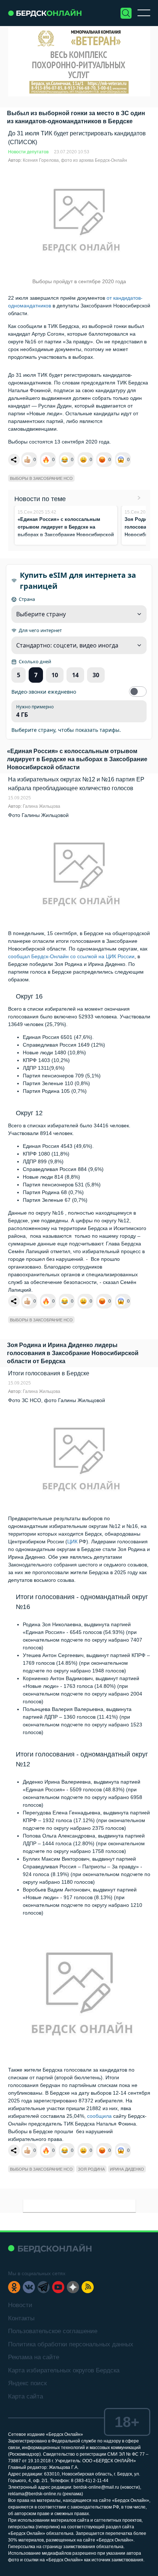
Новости (20, 2305)
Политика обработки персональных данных (71, 2344)
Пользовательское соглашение (53, 2331)
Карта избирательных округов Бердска (64, 2370)
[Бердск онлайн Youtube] (58, 2287)
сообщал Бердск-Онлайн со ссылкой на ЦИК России (71, 956)
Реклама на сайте (34, 2357)
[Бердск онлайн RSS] (88, 2287)
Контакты (21, 2318)
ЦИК (72, 1541)
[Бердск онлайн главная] (50, 2248)
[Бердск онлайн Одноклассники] (14, 2287)
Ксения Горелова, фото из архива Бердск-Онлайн (75, 160)
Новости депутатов (28, 152)
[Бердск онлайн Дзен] (73, 2287)
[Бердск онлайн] (45, 13)
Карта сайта (26, 2396)
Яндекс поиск (27, 2383)
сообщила (99, 2116)
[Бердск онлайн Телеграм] (44, 2287)
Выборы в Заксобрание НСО (41, 478)
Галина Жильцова (42, 806)
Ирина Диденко (127, 2169)
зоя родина (91, 2169)
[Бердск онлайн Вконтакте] (29, 2287)
